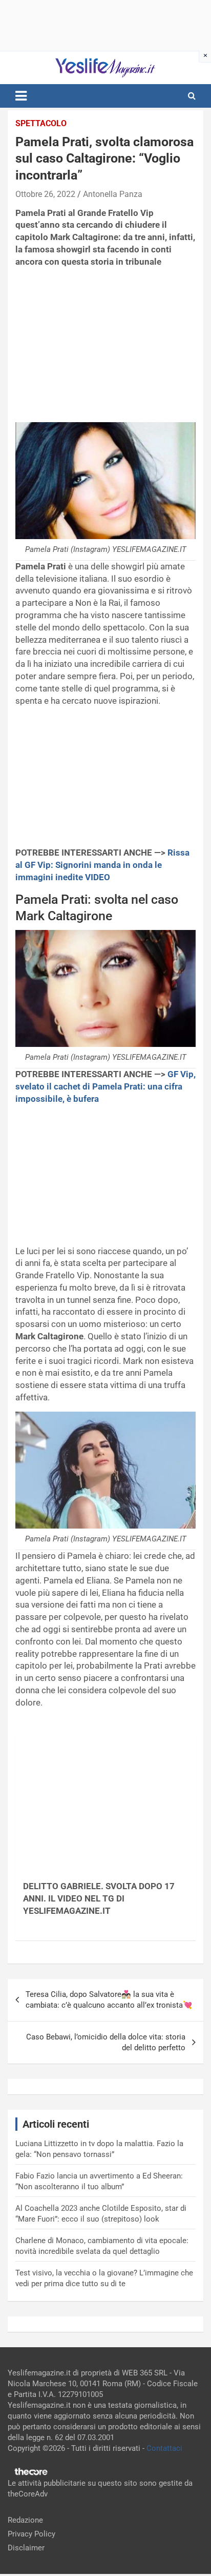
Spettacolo (41, 123)
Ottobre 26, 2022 (45, 194)
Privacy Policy (31, 2534)
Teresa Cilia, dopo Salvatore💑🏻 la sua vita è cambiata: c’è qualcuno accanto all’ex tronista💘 (109, 2000)
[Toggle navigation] (21, 96)
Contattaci (164, 2448)
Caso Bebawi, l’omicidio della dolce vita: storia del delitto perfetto (106, 2042)
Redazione (25, 2520)
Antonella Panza (113, 194)
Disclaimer (26, 2548)
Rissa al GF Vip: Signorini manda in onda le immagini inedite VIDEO (102, 865)
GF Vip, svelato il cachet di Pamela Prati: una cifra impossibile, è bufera (105, 1086)
